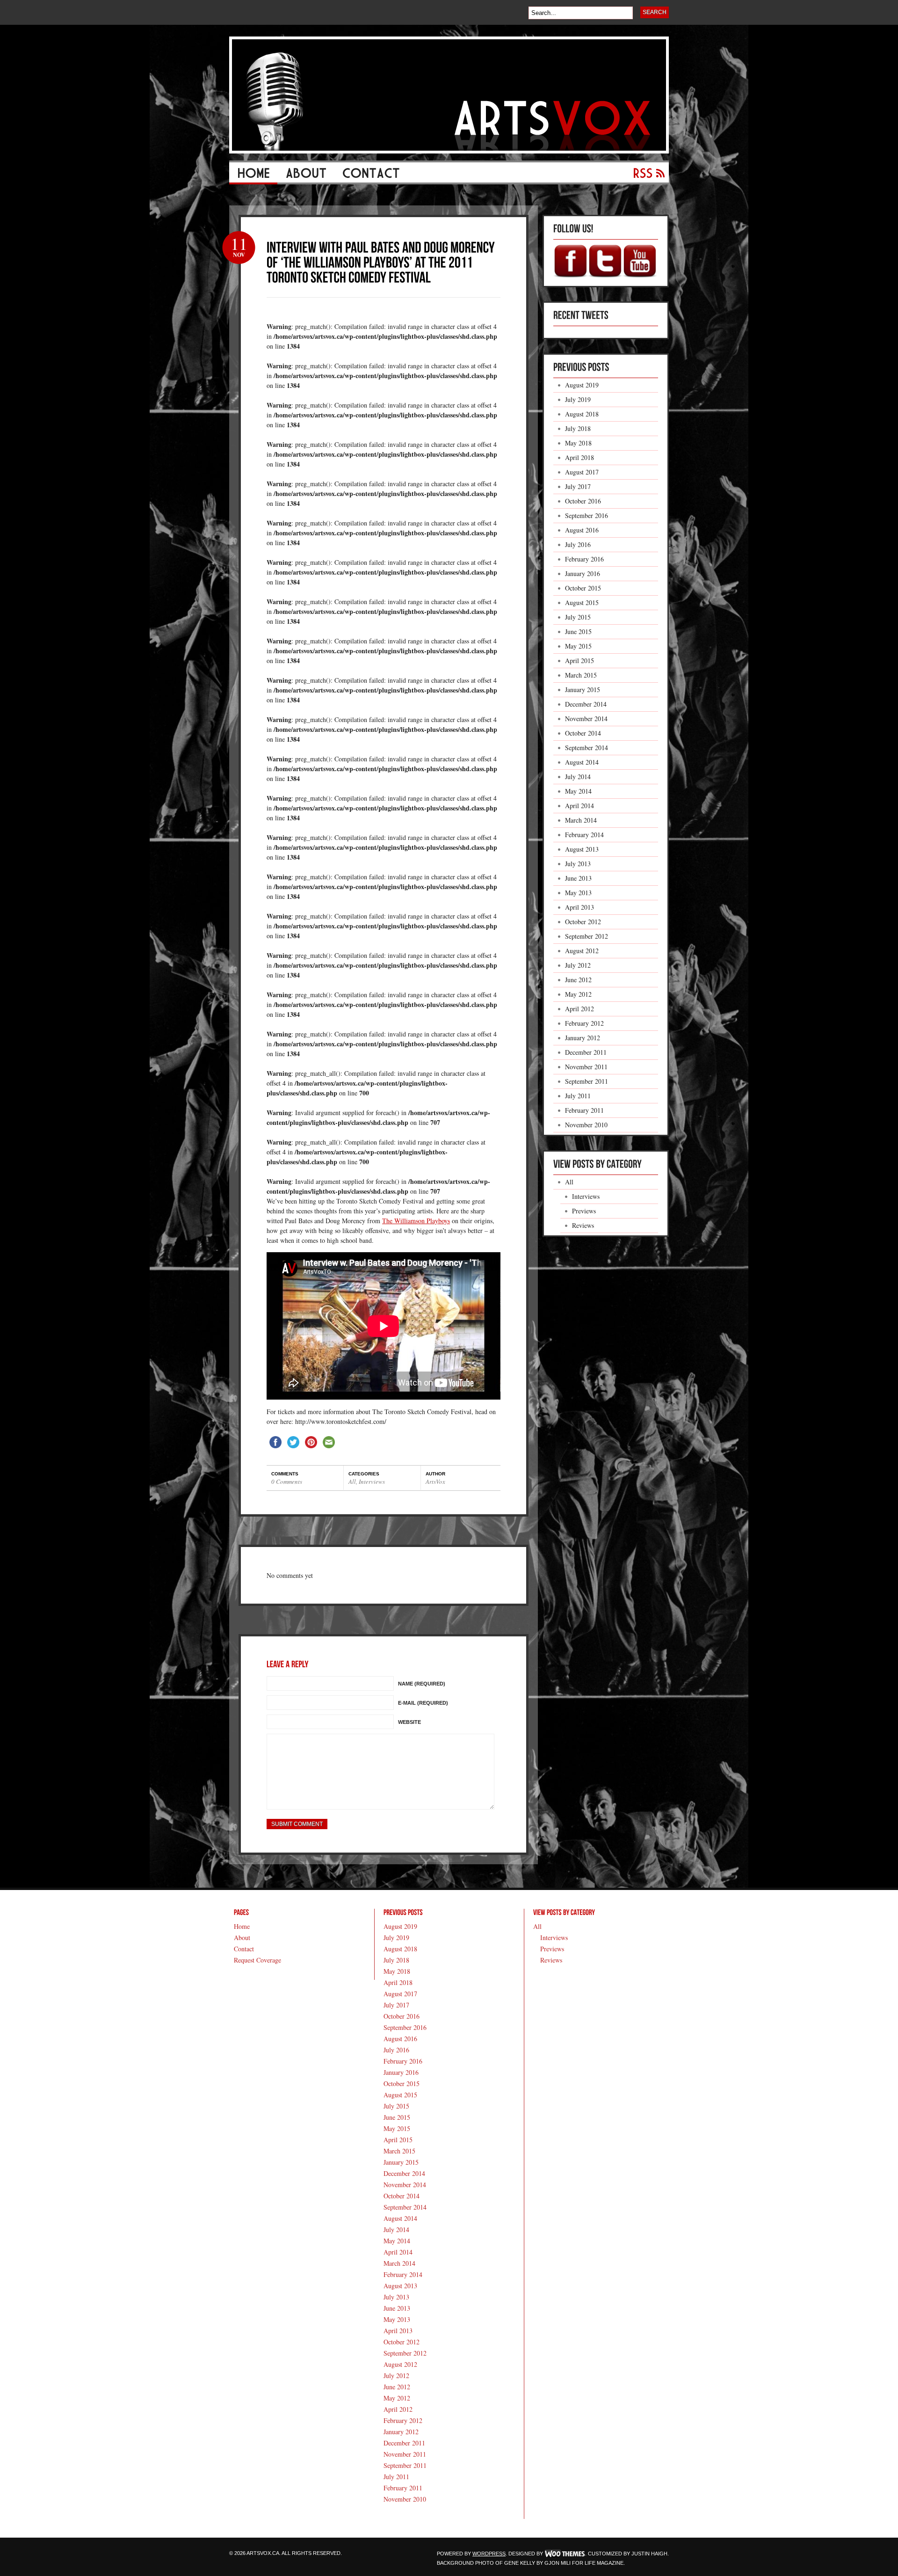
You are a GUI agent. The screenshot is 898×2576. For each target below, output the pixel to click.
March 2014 (581, 820)
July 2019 (578, 399)
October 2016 (583, 501)
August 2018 (582, 414)
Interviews (372, 1481)
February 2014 (584, 835)
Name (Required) (422, 1684)
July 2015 (578, 617)
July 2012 (578, 965)
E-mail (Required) (423, 1703)
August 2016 (582, 530)
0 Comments (287, 1481)
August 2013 (582, 849)
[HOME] (253, 176)
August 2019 (582, 385)
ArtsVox (435, 1481)
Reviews (583, 1225)
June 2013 (578, 878)
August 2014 (582, 762)
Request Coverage (257, 1960)
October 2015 (583, 588)
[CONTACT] (371, 176)
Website (409, 1722)
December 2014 (586, 704)
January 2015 (583, 690)
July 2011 (578, 1096)
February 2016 (584, 559)
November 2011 (586, 1067)
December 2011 (586, 1052)
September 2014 (587, 748)
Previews (584, 1211)
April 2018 (579, 457)
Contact (244, 1949)
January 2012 (583, 1038)
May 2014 (578, 791)
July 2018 (578, 428)
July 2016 (578, 544)
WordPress (489, 2554)
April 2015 (579, 660)
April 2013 (579, 907)
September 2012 (587, 936)
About (242, 1937)
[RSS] (645, 176)
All (352, 1481)
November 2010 (586, 1125)
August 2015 (582, 602)
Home (242, 1926)
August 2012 (582, 951)
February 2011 (584, 1110)
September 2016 (587, 515)
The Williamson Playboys (416, 1221)
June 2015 (578, 631)
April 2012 (579, 1009)
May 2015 (578, 646)
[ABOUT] (306, 176)
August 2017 (582, 472)
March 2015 (581, 675)
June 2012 (578, 980)
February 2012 (584, 1023)
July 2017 (578, 486)
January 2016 (583, 573)
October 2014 (583, 733)
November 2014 (586, 719)
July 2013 (578, 864)
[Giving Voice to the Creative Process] (449, 151)
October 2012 (583, 922)
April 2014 (579, 806)
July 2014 (578, 777)
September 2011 (587, 1081)
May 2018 (578, 443)
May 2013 (578, 893)
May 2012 (578, 994)
